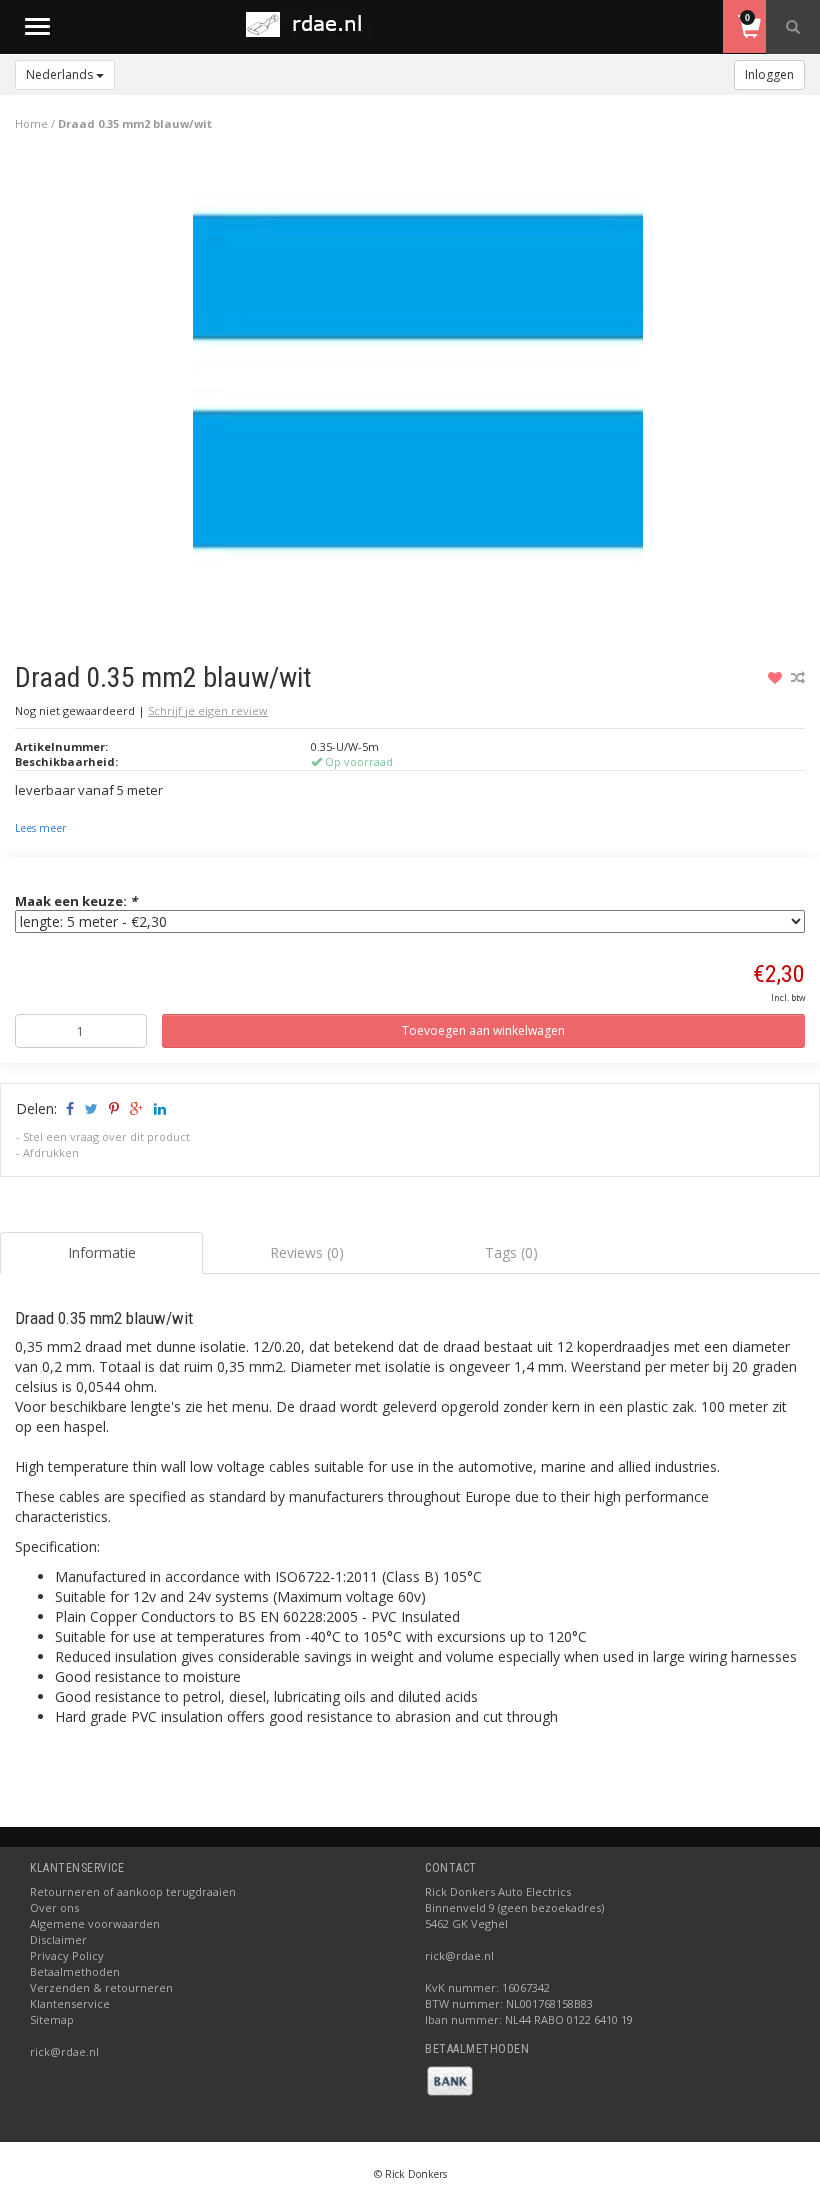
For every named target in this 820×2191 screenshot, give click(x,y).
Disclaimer (58, 1939)
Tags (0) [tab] (511, 1252)
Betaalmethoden (75, 1971)
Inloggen (769, 74)
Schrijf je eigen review (208, 710)
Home (31, 123)
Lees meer (40, 828)
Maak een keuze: (76, 901)
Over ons (54, 1907)
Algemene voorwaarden (95, 1923)
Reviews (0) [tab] (307, 1252)
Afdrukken (51, 1152)
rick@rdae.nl (64, 2051)
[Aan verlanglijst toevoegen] (777, 677)
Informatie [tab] (102, 1252)
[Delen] (68, 1108)
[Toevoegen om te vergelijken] (798, 677)
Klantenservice (70, 2003)
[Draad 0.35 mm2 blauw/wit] (418, 388)
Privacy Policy (67, 1955)
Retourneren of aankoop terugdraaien (133, 1891)
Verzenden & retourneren (101, 1987)
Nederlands (61, 74)
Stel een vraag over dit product (106, 1136)
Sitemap (52, 2019)
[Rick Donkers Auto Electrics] (310, 24)
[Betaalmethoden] (450, 2079)
